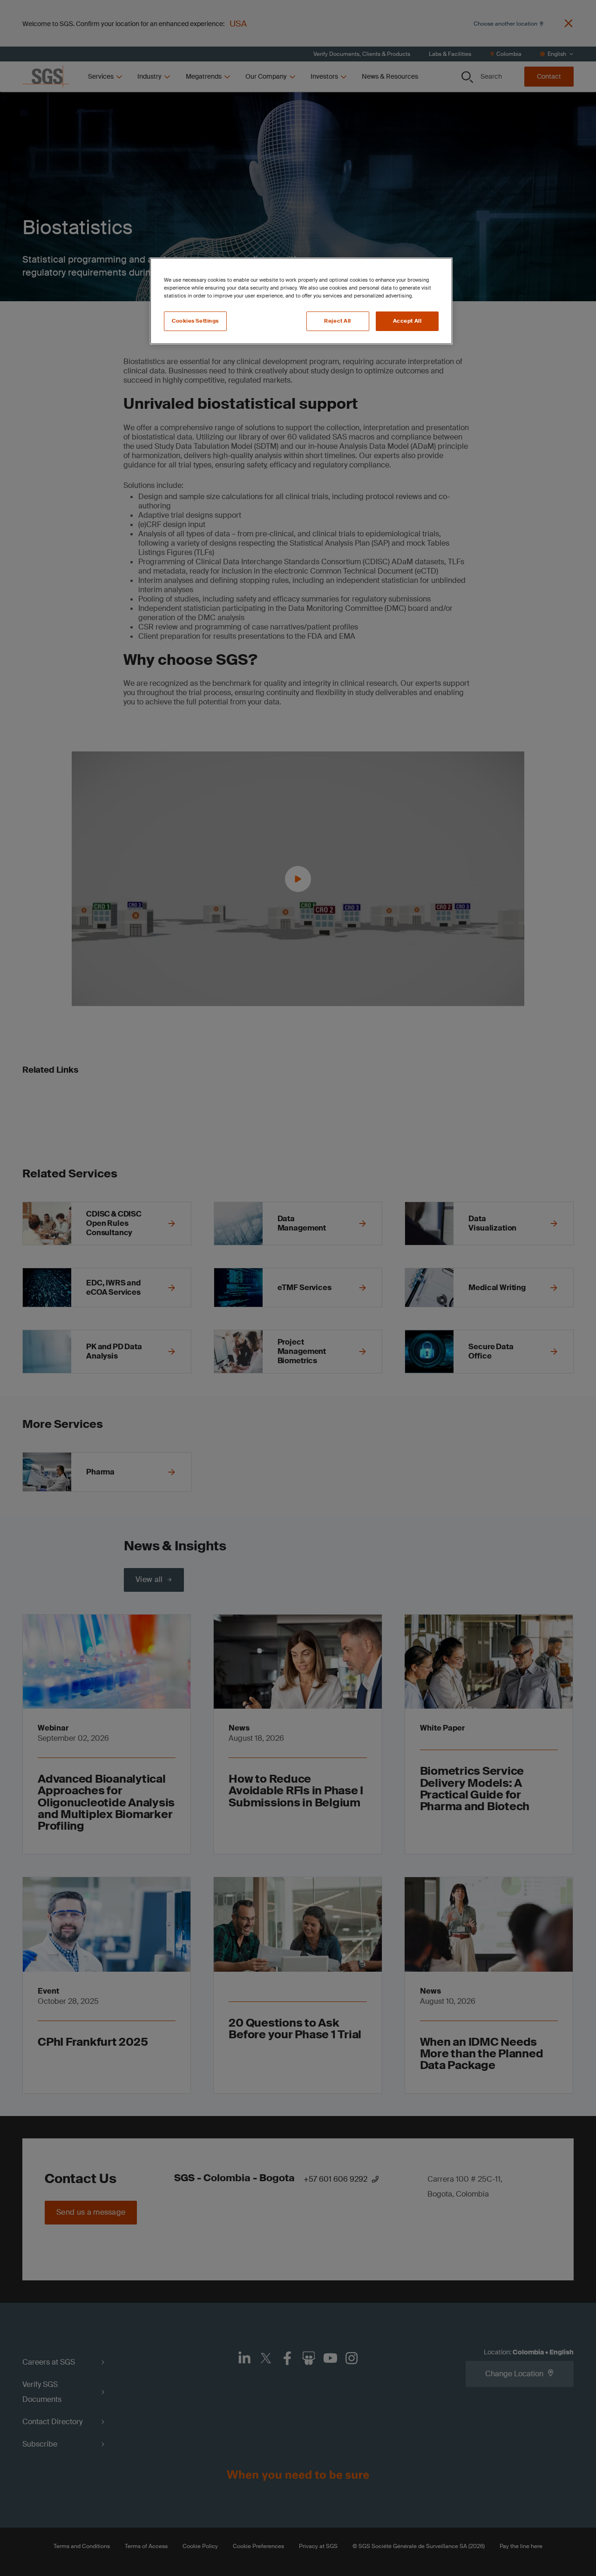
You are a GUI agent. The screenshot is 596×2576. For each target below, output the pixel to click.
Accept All (407, 321)
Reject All (338, 321)
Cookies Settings (195, 321)
